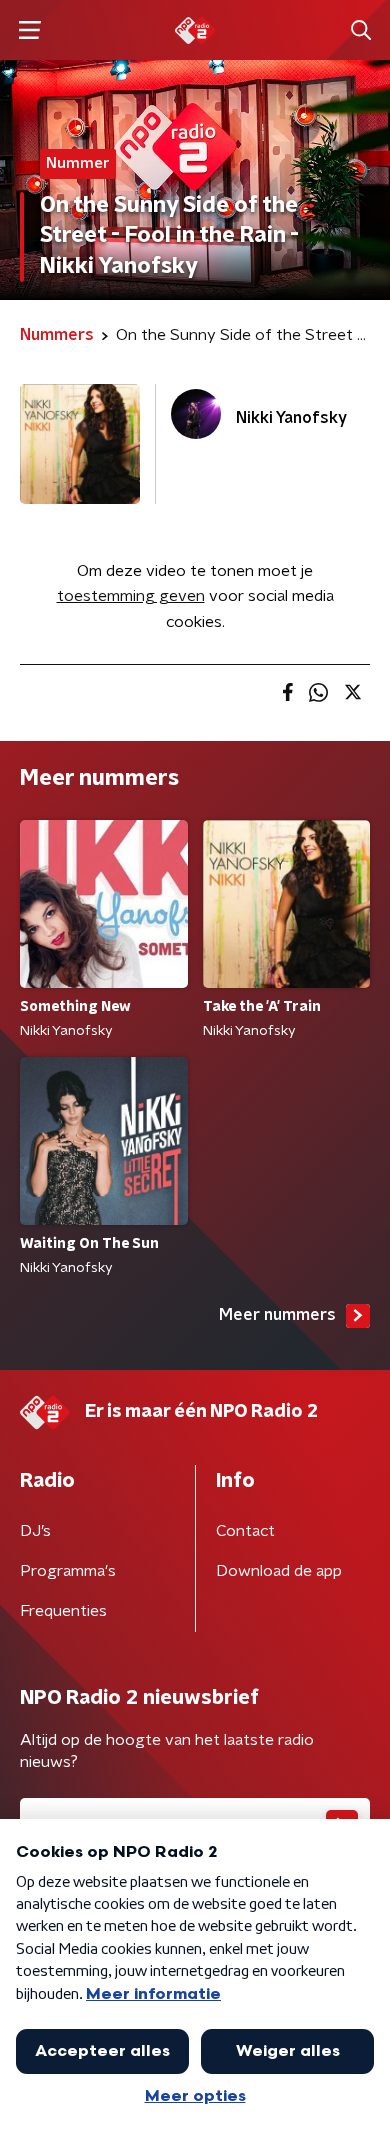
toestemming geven (131, 596)
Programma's (68, 1571)
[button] (29, 30)
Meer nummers (277, 1315)
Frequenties (63, 1611)
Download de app (279, 1571)
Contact (245, 1531)
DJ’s (35, 1531)
